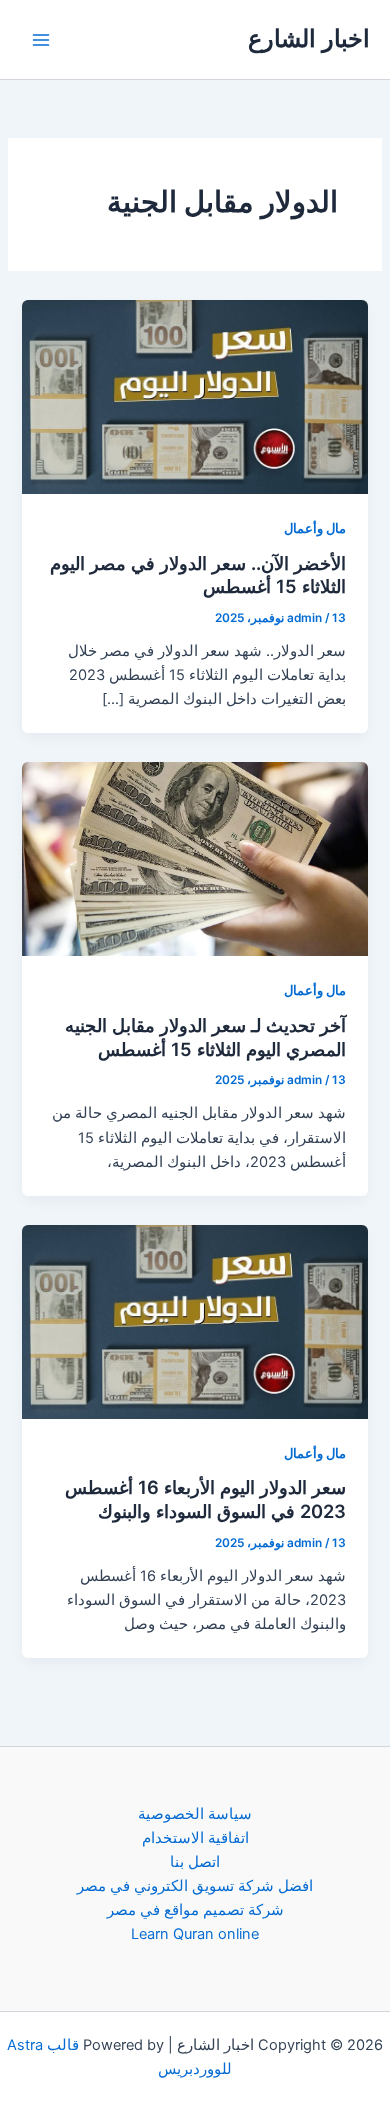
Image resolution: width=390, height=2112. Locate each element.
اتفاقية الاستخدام (195, 1838)
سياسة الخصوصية (195, 1814)
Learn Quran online (195, 1934)
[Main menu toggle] (41, 40)
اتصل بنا (195, 1862)
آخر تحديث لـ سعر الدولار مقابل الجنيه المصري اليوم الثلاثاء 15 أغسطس (205, 1037)
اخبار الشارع (309, 38)
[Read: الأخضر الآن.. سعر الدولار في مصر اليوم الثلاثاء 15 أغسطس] (194, 396)
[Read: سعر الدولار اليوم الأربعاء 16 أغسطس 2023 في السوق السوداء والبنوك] (194, 1321)
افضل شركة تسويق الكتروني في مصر (195, 1886)
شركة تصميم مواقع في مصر (195, 1910)
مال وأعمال (315, 528)
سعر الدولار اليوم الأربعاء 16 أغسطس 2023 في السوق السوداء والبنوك (205, 1499)
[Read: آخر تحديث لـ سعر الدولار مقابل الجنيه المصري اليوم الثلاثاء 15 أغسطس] (194, 858)
